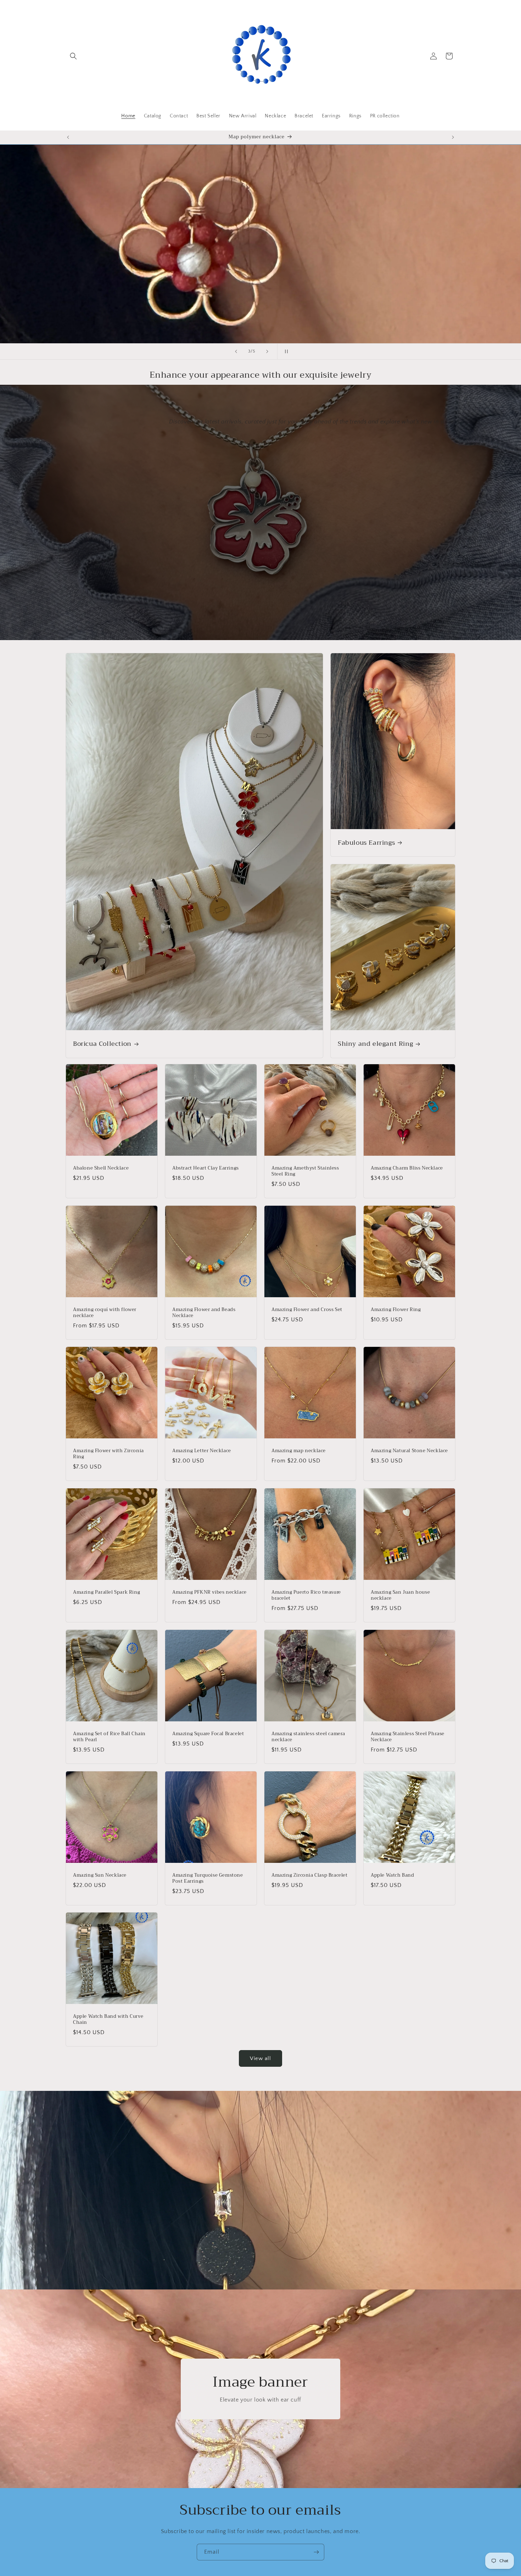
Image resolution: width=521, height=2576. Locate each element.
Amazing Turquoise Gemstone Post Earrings (208, 1878)
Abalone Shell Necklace (101, 1168)
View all (260, 2058)
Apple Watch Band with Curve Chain (108, 2020)
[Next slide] (267, 351)
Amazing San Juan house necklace (400, 1595)
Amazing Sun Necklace (100, 1875)
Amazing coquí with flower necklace (105, 1313)
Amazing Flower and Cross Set (307, 1310)
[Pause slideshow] (285, 351)
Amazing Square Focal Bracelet (208, 1734)
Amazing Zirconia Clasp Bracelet (310, 1875)
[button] (73, 56)
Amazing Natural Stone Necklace (409, 1451)
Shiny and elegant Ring (375, 1044)
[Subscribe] (316, 2552)
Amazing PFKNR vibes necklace (209, 1592)
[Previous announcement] (68, 137)
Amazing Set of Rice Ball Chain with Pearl (109, 1737)
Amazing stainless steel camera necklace (308, 1737)
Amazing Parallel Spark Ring (107, 1592)
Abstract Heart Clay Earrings (206, 1168)
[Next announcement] (453, 137)
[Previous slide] (236, 351)
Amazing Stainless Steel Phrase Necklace (408, 1737)
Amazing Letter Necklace (202, 1451)
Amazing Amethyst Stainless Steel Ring (305, 1171)
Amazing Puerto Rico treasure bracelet (306, 1595)
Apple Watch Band (393, 1875)
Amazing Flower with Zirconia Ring (108, 1454)
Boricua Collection (102, 1044)
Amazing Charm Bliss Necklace (407, 1168)
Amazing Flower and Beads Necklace (204, 1313)
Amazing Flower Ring (396, 1310)
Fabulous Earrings (366, 843)
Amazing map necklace (299, 1451)
